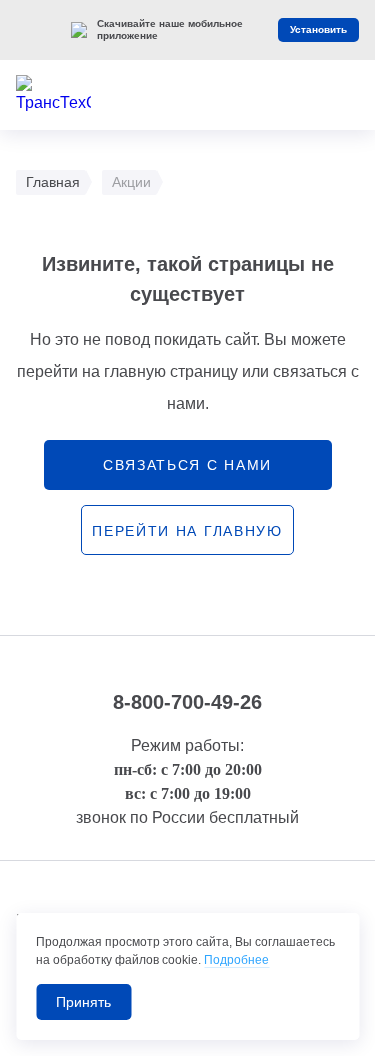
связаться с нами (187, 465)
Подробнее (236, 960)
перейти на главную (187, 531)
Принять (83, 1002)
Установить (318, 29)
